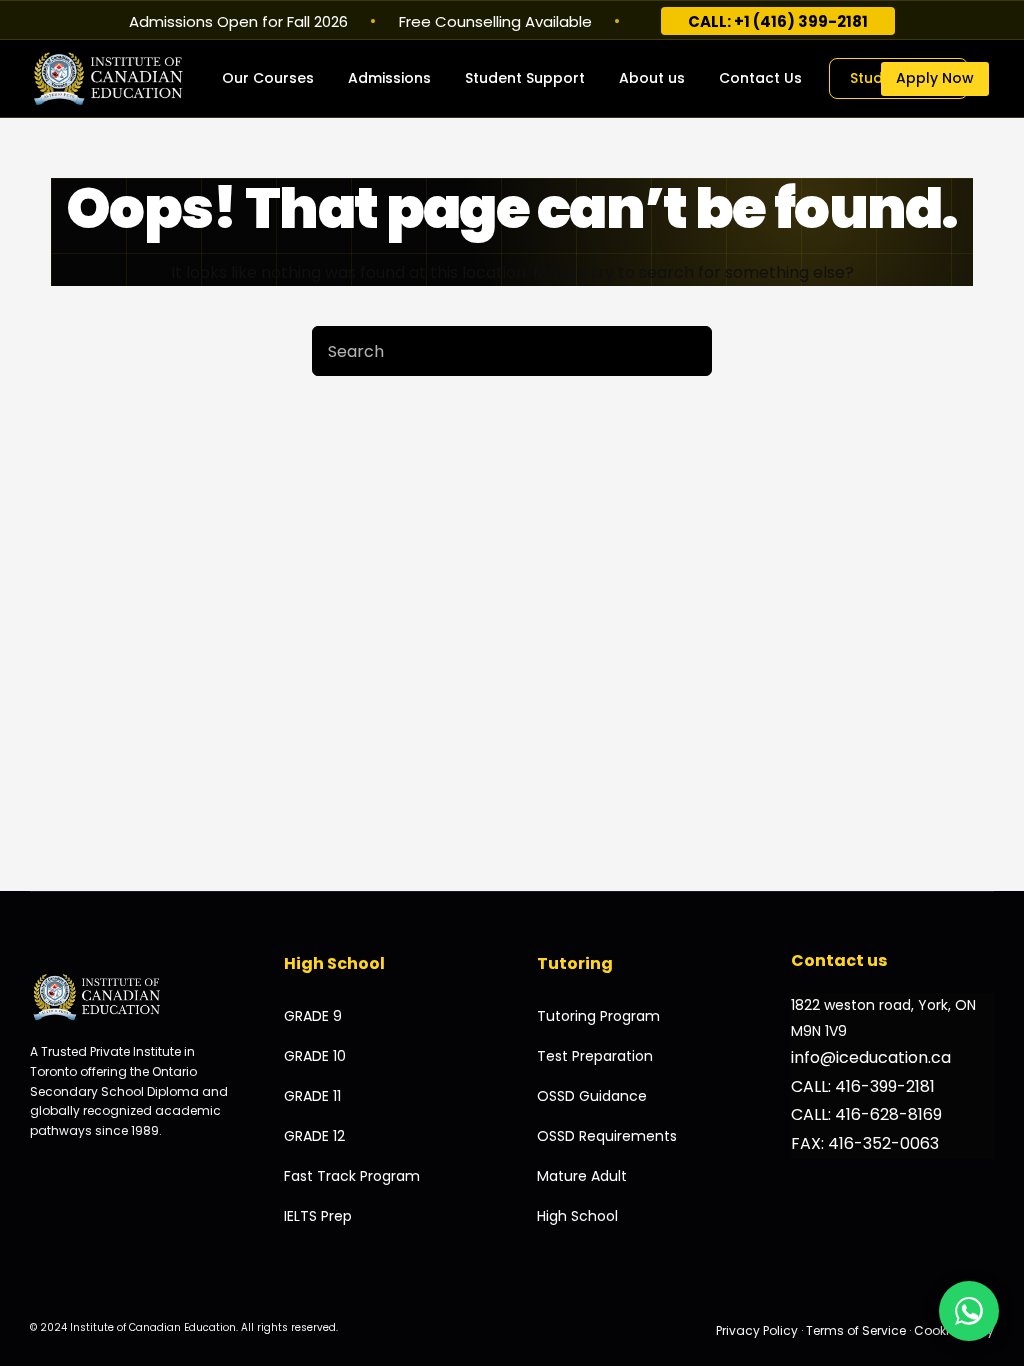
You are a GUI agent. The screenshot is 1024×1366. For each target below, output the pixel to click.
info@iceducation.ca (871, 1057)
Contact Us (760, 78)
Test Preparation (595, 1056)
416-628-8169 (888, 1114)
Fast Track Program (352, 1176)
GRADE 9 (313, 1016)
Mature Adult (582, 1176)
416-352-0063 (883, 1143)
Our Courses (268, 78)
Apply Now (935, 78)
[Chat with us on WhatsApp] (969, 1311)
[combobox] (488, 351)
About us (652, 78)
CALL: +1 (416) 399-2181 (778, 21)
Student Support (525, 78)
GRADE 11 (312, 1096)
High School (577, 1216)
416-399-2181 (885, 1086)
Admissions (389, 78)
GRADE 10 (315, 1056)
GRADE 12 (314, 1136)
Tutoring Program (598, 1016)
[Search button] (687, 351)
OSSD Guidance (592, 1096)
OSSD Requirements (607, 1136)
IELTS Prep (318, 1216)
